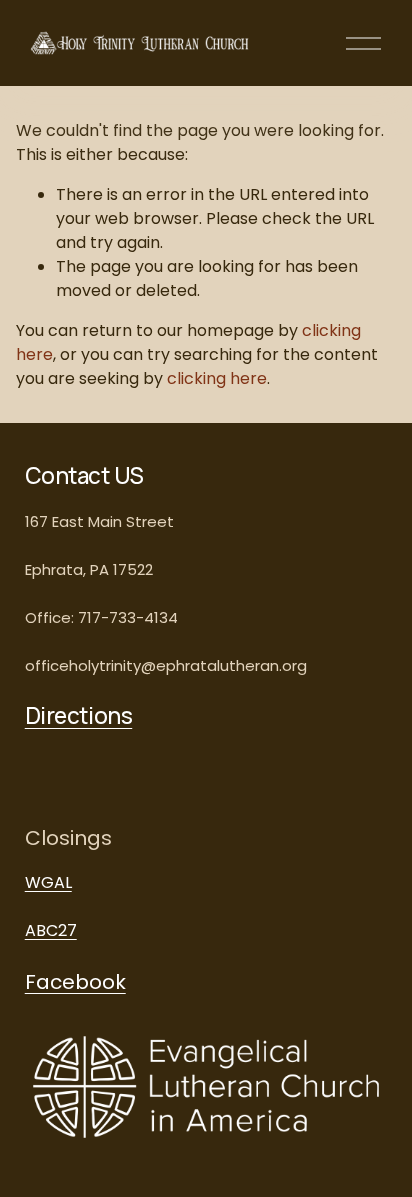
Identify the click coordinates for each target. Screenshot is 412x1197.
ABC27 (51, 930)
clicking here (217, 378)
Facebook (75, 982)
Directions (79, 716)
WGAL (48, 882)
